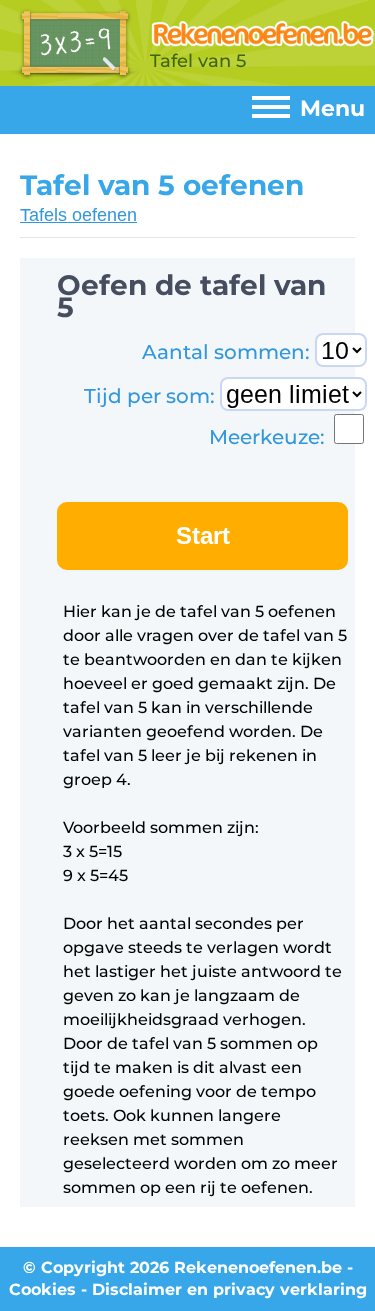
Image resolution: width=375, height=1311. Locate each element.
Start (203, 535)
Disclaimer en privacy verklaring (229, 1289)
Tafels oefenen (78, 215)
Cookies (42, 1289)
